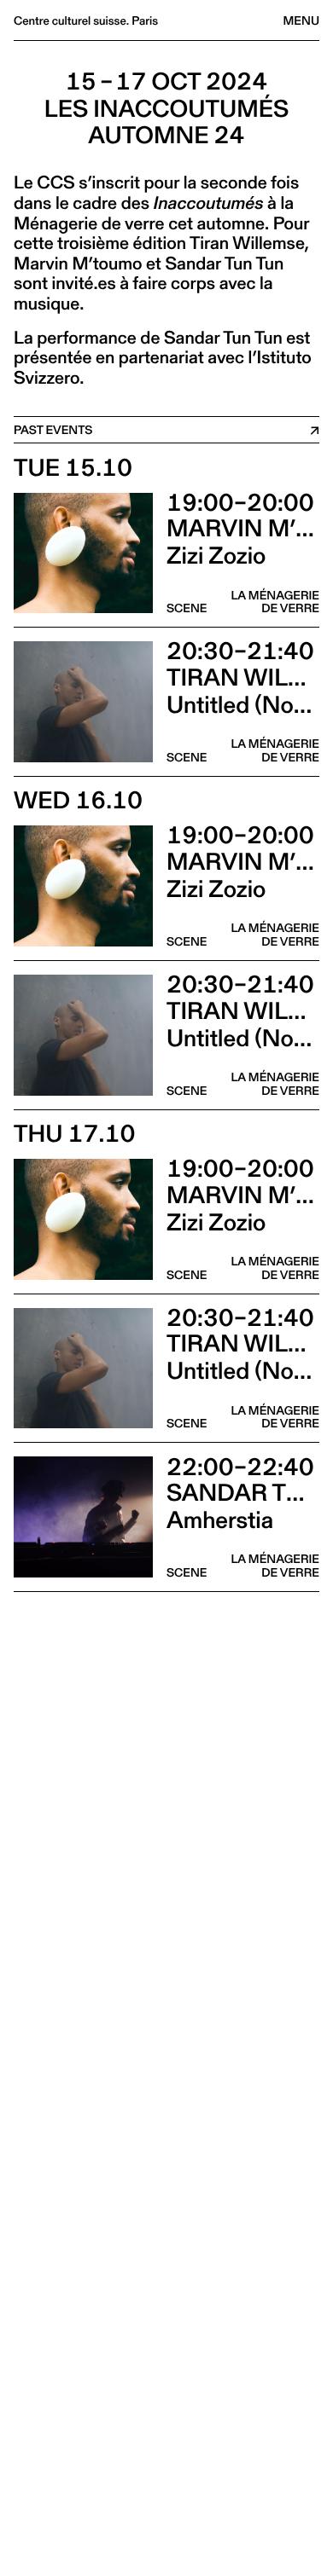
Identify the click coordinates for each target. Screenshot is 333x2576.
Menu (301, 20)
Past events (53, 430)
